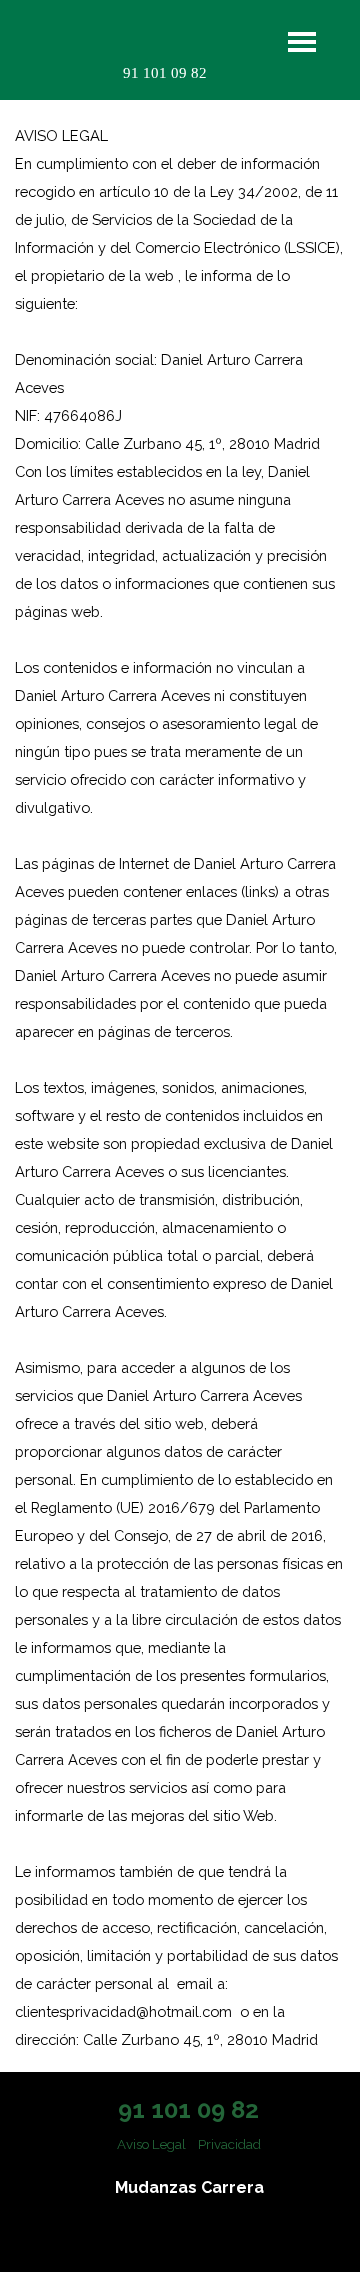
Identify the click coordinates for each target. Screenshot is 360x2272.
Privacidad (229, 2144)
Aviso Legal (151, 2144)
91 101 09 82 (165, 73)
